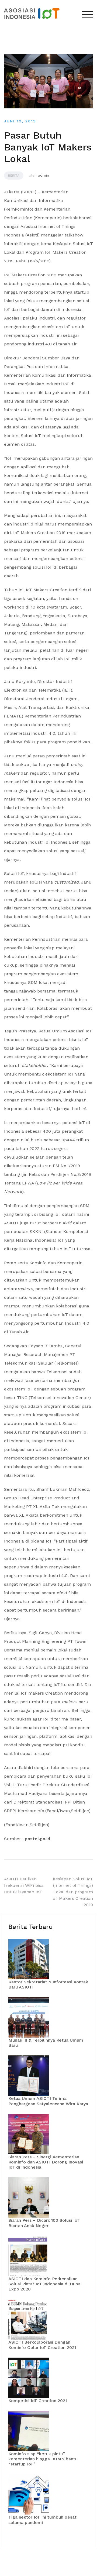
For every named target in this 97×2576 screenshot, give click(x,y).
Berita (14, 176)
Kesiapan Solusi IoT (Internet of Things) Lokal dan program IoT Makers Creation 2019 (72, 1892)
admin (44, 175)
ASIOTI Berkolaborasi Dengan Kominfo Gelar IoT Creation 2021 (42, 2345)
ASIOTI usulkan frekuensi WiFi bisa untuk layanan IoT (24, 1885)
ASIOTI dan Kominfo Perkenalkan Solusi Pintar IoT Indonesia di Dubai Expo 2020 (45, 2284)
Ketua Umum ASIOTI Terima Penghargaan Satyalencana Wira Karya (48, 2101)
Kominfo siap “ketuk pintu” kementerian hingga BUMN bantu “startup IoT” (43, 2459)
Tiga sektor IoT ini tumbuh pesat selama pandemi (42, 2520)
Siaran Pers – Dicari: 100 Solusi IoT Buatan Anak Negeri (44, 2223)
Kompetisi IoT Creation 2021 (38, 2401)
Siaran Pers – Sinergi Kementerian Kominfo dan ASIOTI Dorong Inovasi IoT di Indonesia (46, 2162)
